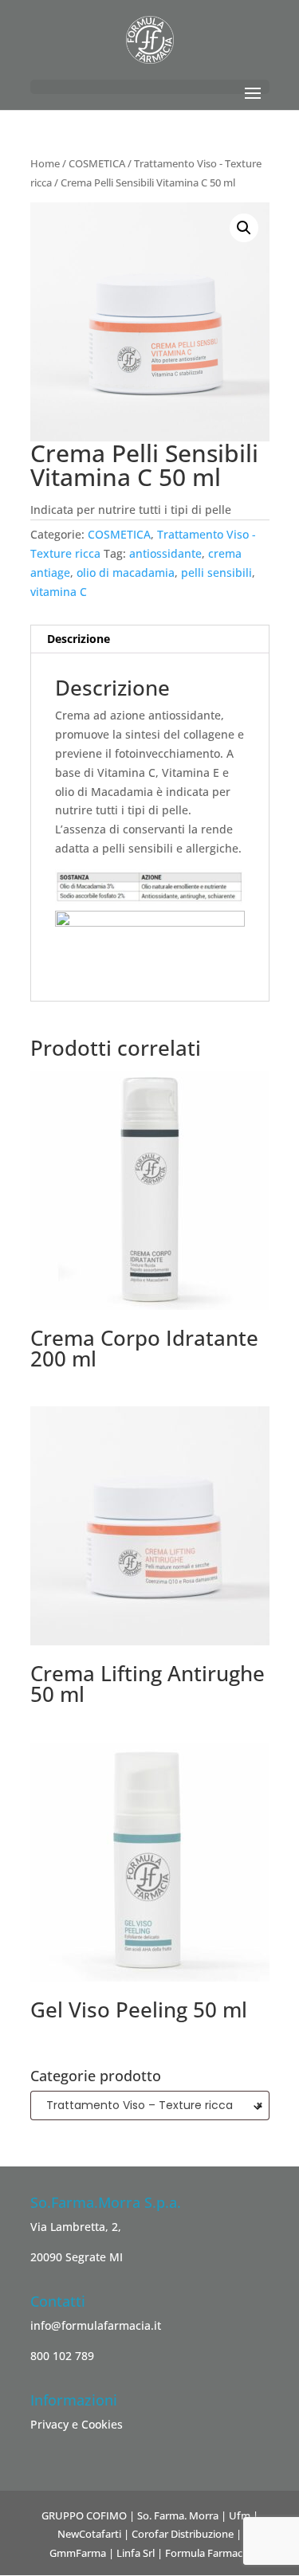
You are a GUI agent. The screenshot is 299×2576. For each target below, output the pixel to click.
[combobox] (150, 2105)
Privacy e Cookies (77, 2424)
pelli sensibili (216, 572)
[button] (244, 228)
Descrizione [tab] (79, 639)
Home (45, 163)
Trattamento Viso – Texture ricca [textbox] (150, 2105)
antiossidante (165, 553)
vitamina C (59, 592)
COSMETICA (97, 163)
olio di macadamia (126, 572)
